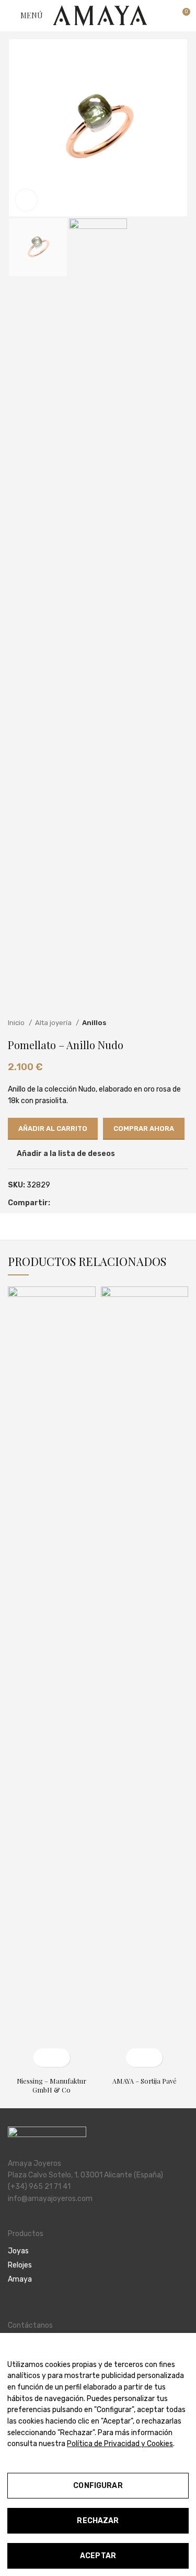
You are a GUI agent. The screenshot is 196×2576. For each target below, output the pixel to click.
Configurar (98, 2486)
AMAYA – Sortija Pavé (145, 2081)
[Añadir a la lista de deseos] (61, 2058)
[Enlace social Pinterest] (71, 1204)
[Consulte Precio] (135, 2058)
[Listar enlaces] (98, 2251)
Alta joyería (54, 1023)
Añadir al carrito (53, 1129)
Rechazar (98, 2521)
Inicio (17, 1023)
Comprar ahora (144, 1129)
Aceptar (98, 2556)
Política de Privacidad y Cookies (120, 2444)
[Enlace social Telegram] (95, 1204)
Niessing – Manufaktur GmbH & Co (51, 2085)
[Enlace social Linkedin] (83, 1204)
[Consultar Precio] (43, 2058)
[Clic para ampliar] (26, 200)
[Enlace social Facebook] (59, 1204)
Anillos (94, 1023)
